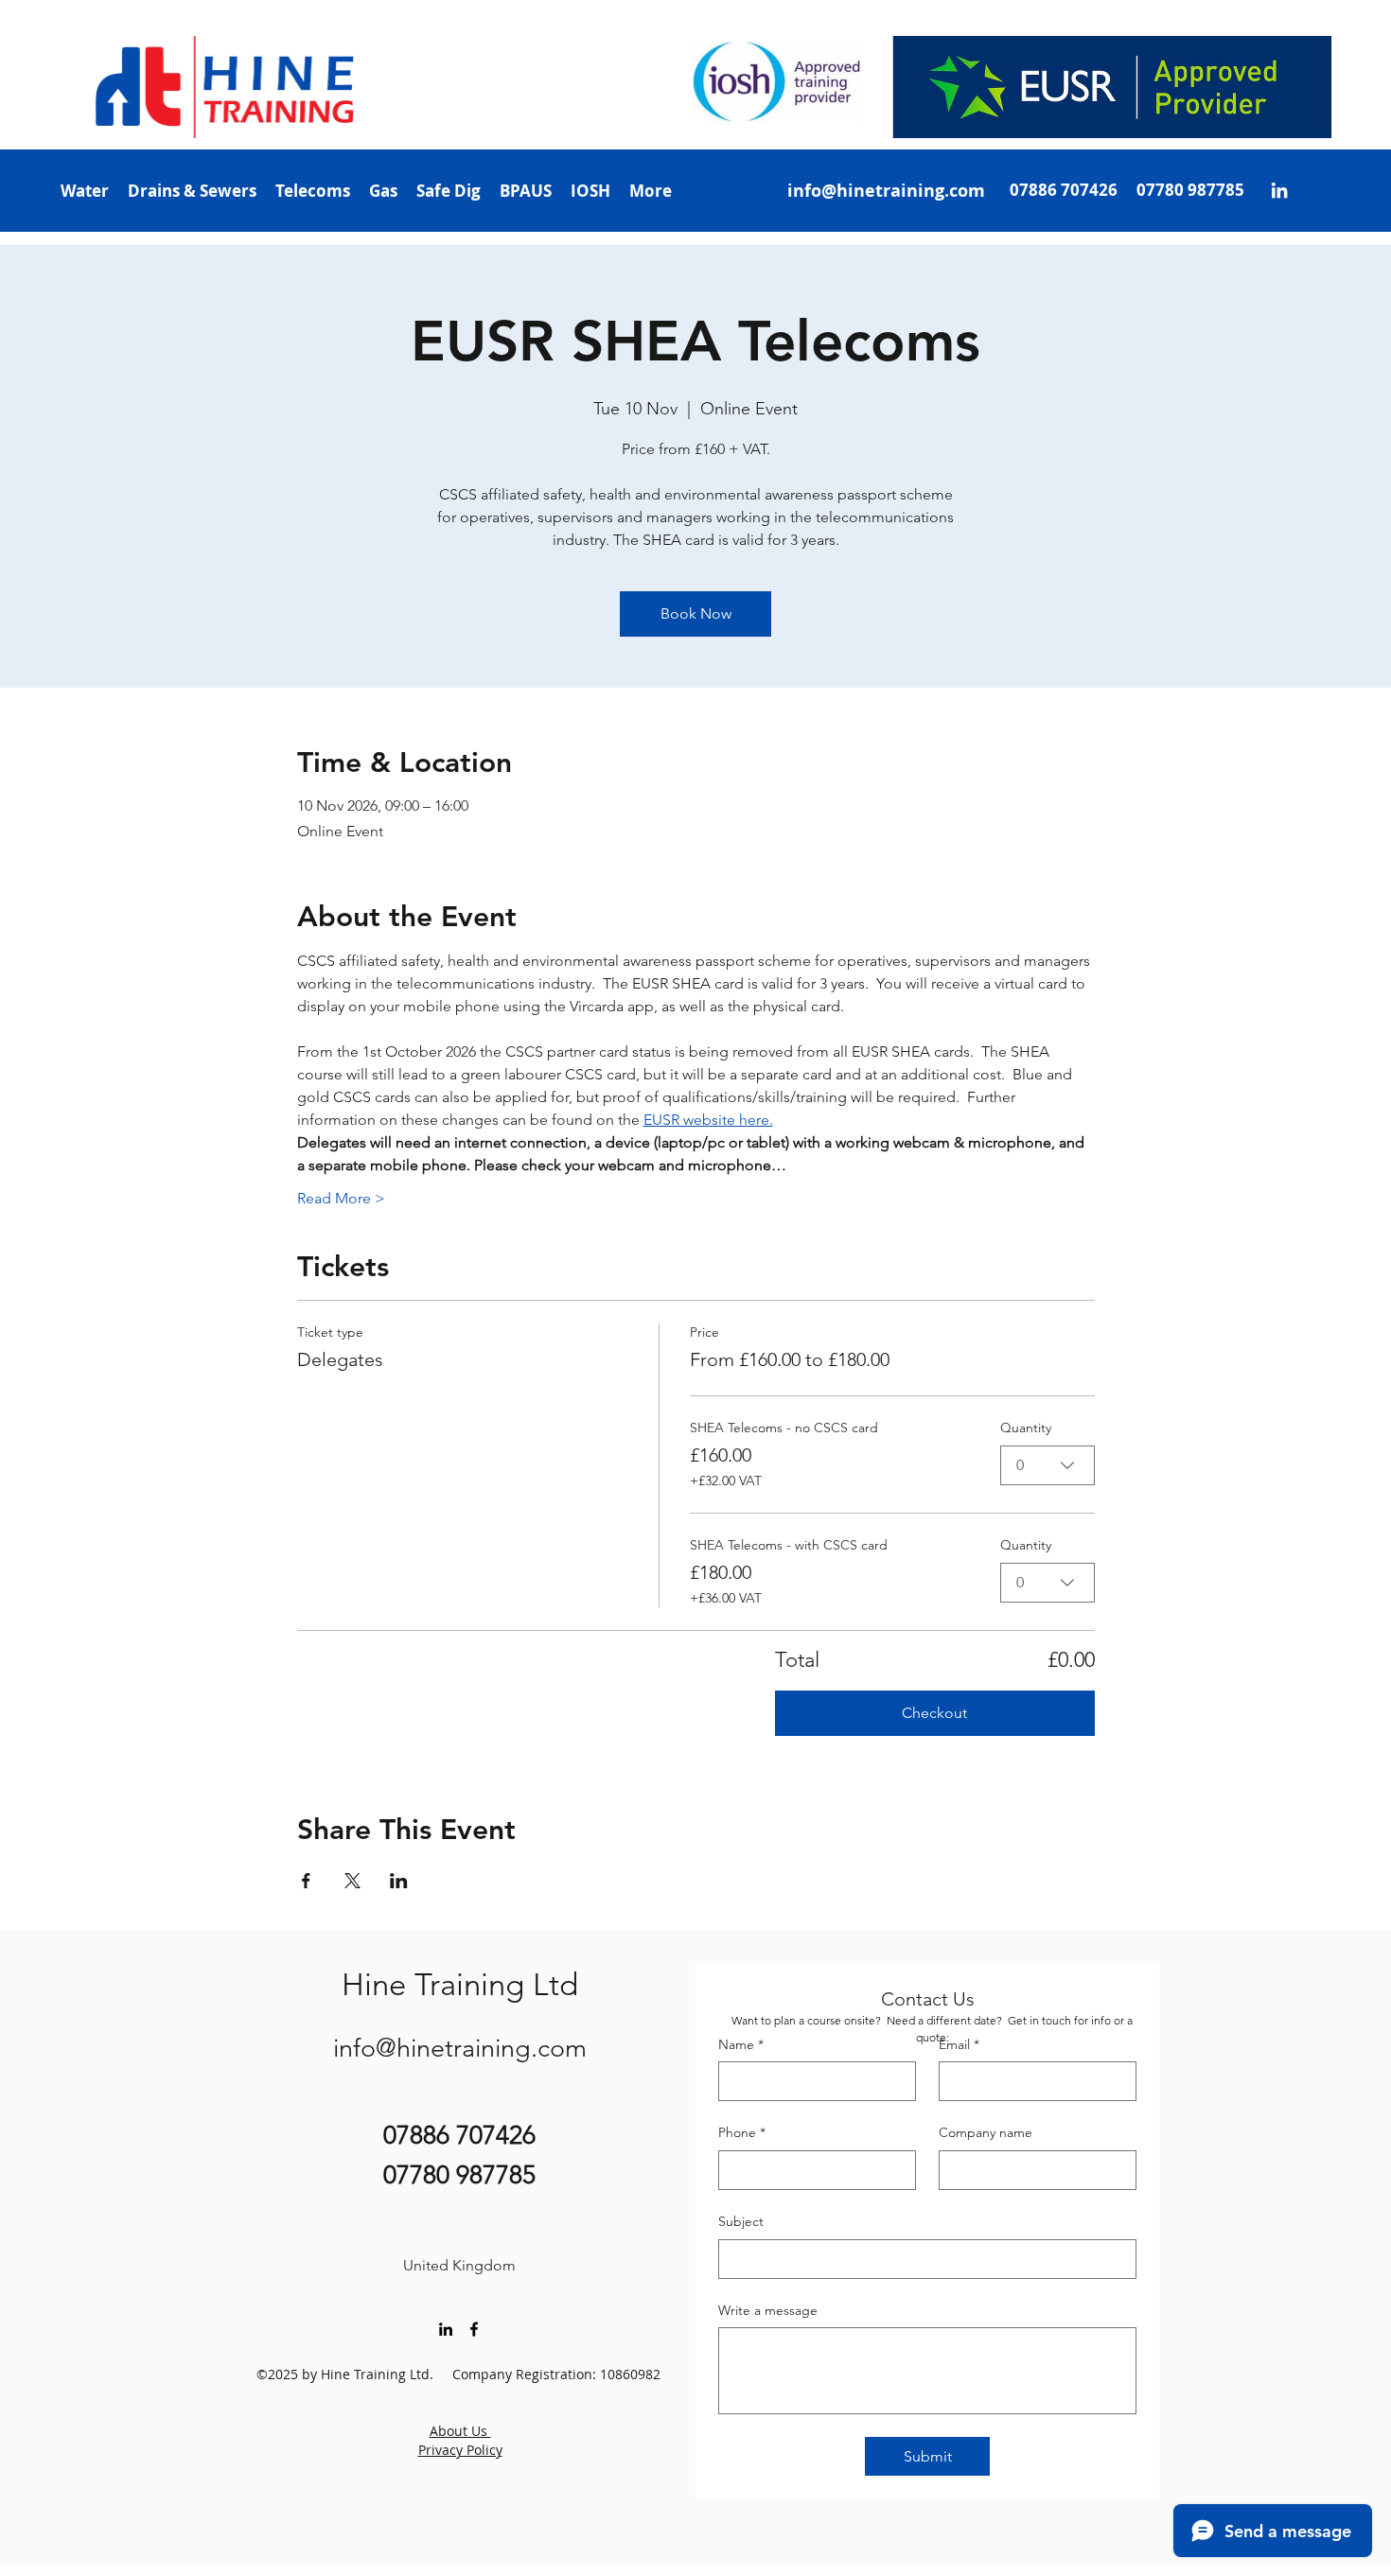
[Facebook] (474, 2329)
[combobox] (1048, 1465)
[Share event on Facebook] (306, 1881)
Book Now (696, 613)
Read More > (341, 1198)
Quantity (1026, 1428)
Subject (741, 2221)
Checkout (934, 1713)
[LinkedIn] (1279, 190)
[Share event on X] (352, 1881)
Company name (986, 2132)
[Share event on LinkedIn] (399, 1881)
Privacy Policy (460, 2450)
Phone (742, 2132)
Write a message (768, 2310)
